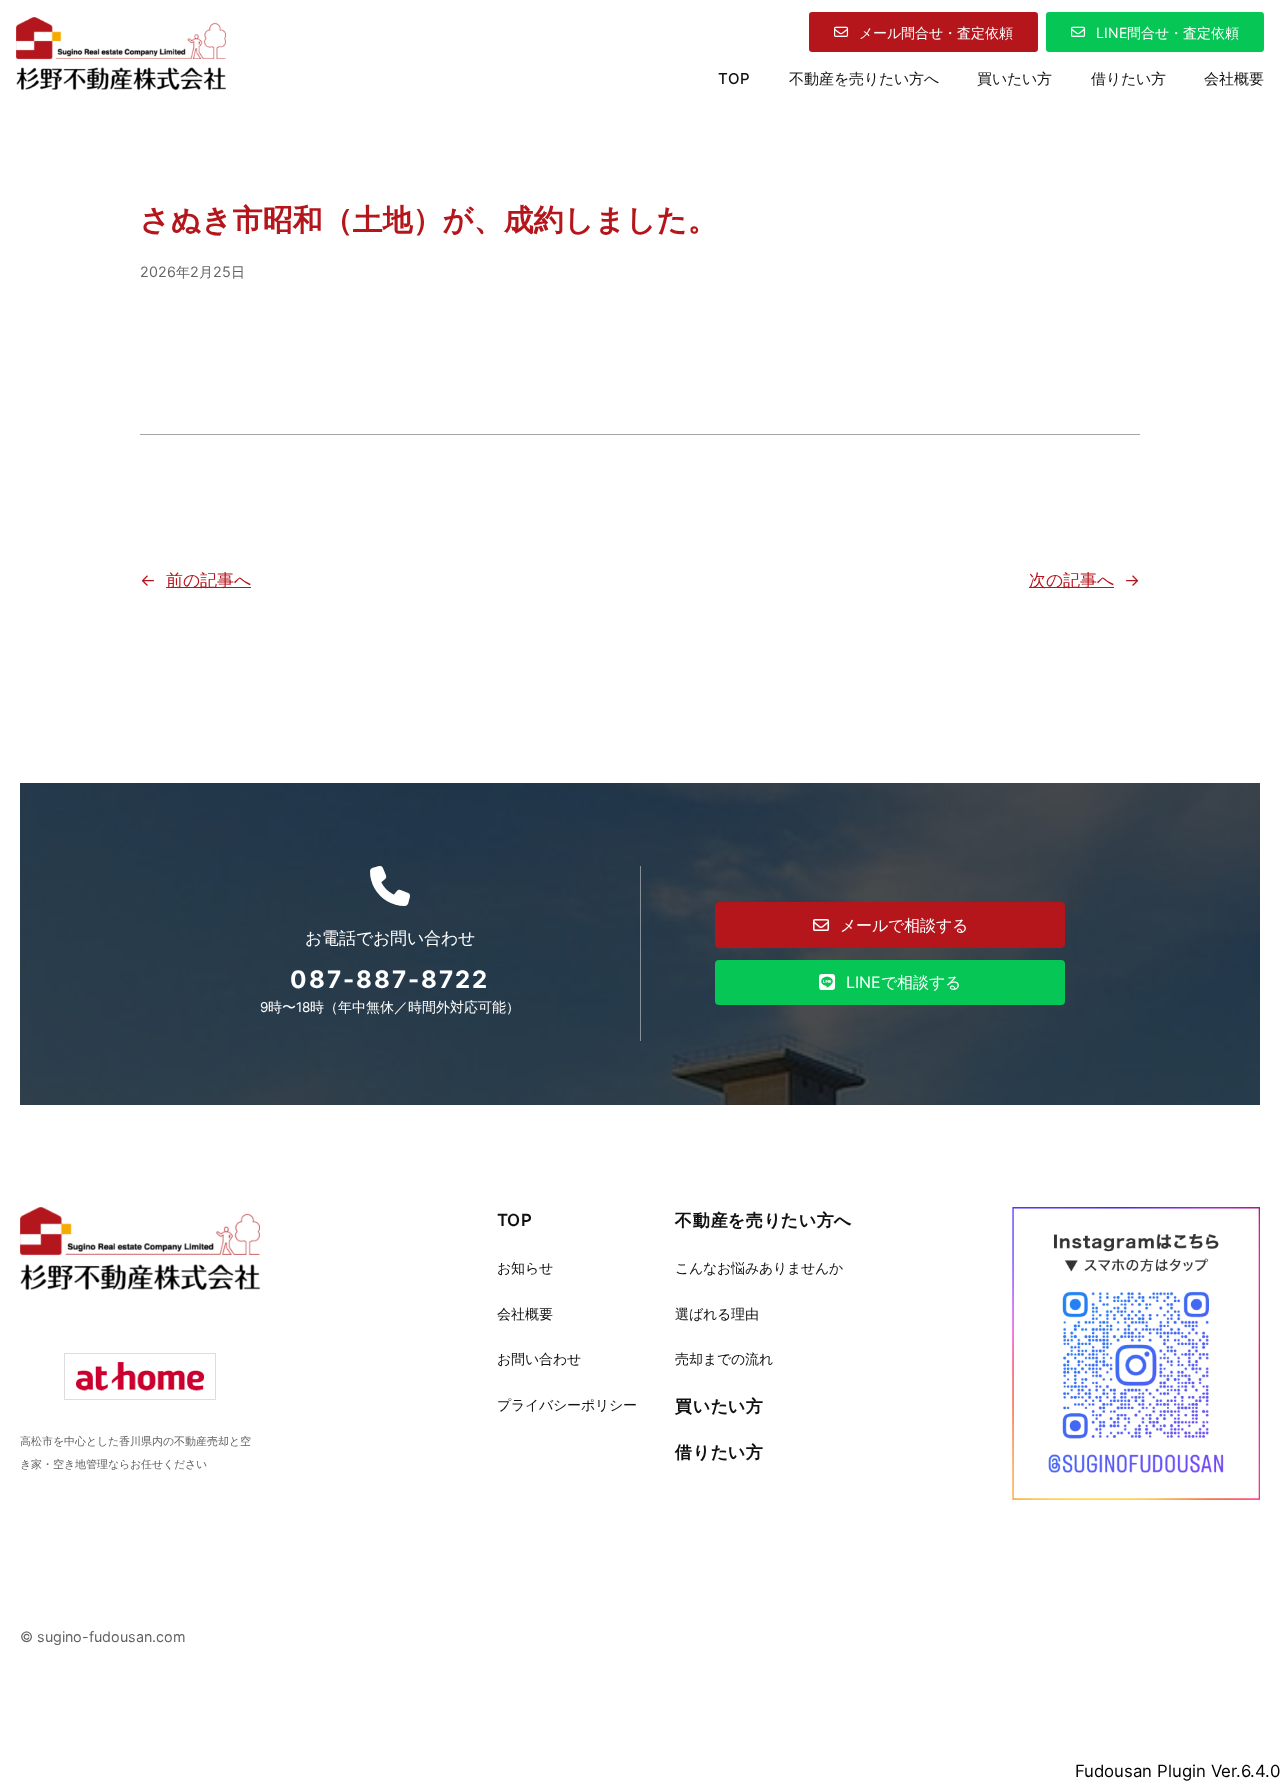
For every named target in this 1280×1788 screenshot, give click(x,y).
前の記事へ (208, 580)
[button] (923, 32)
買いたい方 (719, 1406)
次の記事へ (1071, 580)
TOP (734, 78)
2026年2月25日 (192, 271)
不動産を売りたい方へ (763, 1220)
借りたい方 (719, 1452)
